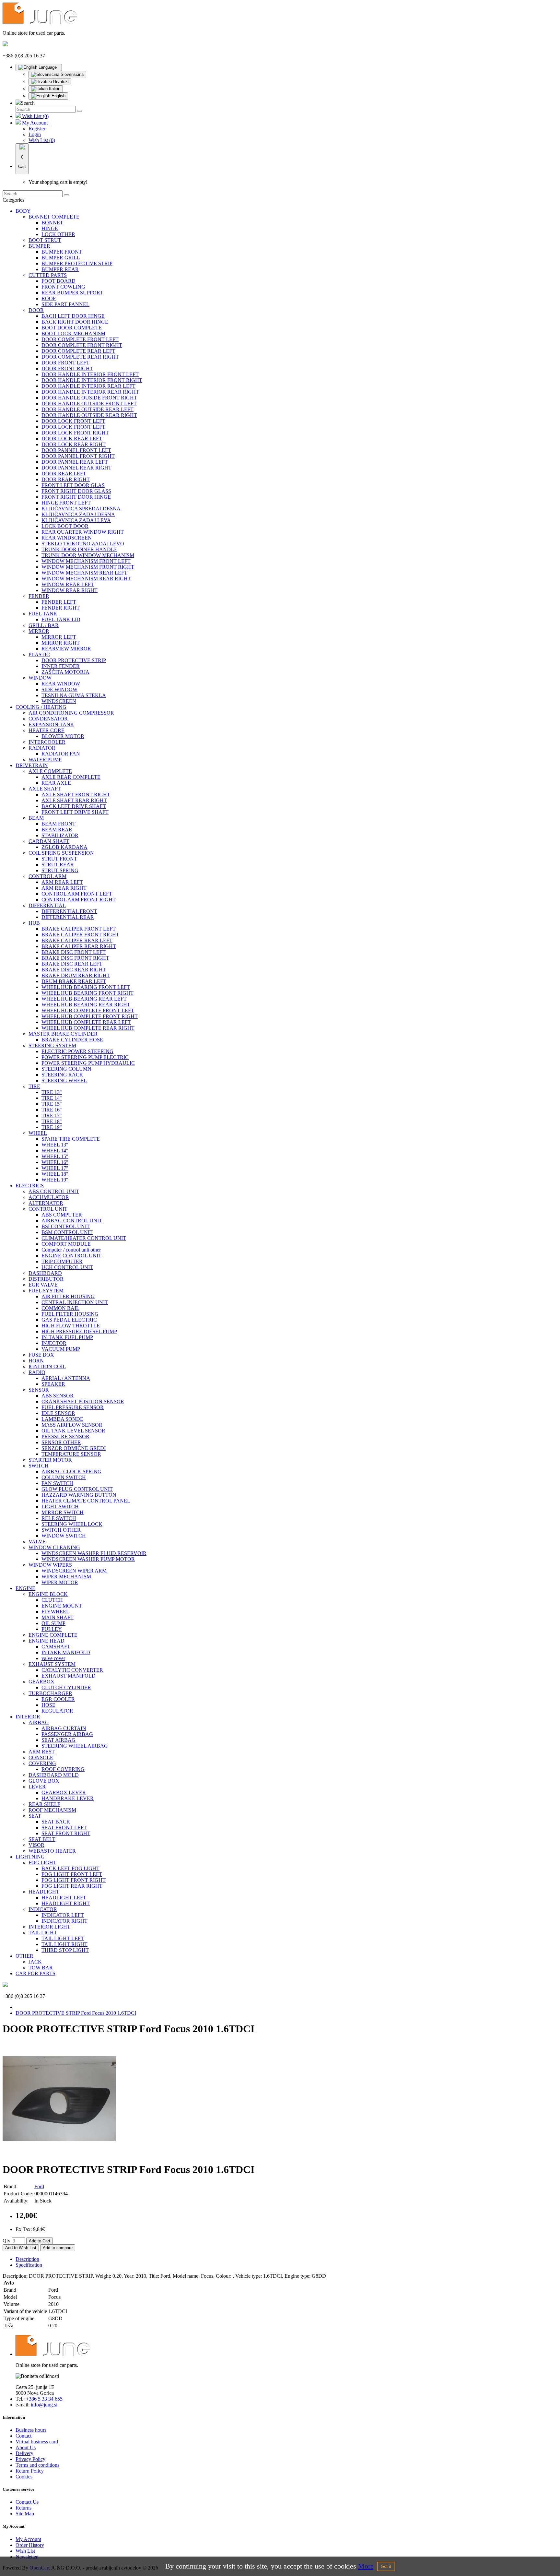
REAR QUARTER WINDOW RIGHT (83, 532)
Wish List (25, 2551)
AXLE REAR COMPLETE (71, 777)
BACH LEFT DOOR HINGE (73, 316)
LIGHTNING (30, 1857)
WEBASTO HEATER (52, 1851)
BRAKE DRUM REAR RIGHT (76, 975)
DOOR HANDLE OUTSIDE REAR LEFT (87, 409)
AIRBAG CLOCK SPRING (71, 1472)
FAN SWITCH (57, 1483)
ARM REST (42, 1752)
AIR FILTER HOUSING (68, 1296)
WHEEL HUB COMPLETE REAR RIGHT (88, 1028)
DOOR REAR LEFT (64, 474)
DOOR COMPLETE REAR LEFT (78, 351)
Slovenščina (71, 74)
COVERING (42, 1763)
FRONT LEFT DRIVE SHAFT (75, 812)
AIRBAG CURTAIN (64, 1728)
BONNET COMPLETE (54, 217)
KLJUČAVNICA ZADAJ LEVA (76, 520)
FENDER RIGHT (61, 608)
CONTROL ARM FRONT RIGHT (79, 900)
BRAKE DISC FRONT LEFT (74, 952)
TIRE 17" (52, 1116)
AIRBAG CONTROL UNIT (72, 1221)
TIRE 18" (52, 1121)
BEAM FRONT (58, 824)
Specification (29, 2265)
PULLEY (52, 1629)
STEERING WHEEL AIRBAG (75, 1746)
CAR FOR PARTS (35, 1973)
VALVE (37, 1542)
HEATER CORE (47, 730)
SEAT (35, 1816)
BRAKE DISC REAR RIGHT (74, 970)
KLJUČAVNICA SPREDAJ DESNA (81, 509)
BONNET (52, 223)
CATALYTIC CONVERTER (72, 1670)
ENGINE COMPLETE (53, 1635)
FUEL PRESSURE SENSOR (73, 1407)
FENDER (39, 596)
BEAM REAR (57, 830)
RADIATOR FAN (61, 754)
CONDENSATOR (48, 719)
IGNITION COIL (47, 1366)
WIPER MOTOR (60, 1582)
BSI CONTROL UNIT (66, 1226)
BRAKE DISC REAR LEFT (72, 964)
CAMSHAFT (56, 1647)
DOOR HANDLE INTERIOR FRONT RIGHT (92, 380)
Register (37, 129)
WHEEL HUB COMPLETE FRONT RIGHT (90, 1016)
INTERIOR (28, 1717)
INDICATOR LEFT (63, 1915)
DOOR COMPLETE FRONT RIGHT (82, 345)
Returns (23, 2508)
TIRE (34, 1086)
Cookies (24, 2477)
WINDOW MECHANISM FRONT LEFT (86, 561)
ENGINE (25, 1588)
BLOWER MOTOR (63, 736)
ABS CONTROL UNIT (54, 1191)
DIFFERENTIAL (47, 905)
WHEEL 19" (55, 1180)
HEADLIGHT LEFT (64, 1898)
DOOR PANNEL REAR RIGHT (76, 468)
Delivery (24, 2453)
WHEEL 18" (55, 1174)
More (366, 2566)
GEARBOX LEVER (64, 1793)
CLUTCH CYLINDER (66, 1687)
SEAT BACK (56, 1822)
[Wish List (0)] (19, 116)
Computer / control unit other (71, 1250)
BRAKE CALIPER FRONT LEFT (79, 929)
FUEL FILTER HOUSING (70, 1314)
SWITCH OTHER (61, 1530)
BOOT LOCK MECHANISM (73, 333)
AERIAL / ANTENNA (66, 1378)
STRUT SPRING (60, 870)
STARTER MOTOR (50, 1460)
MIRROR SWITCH (63, 1512)
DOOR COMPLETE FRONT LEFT (80, 339)
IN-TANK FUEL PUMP (67, 1337)
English (58, 96)
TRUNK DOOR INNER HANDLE (79, 549)
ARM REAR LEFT (62, 882)
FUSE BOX (41, 1355)
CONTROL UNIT (48, 1209)
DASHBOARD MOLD (54, 1775)
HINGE (50, 228)
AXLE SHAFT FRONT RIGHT (76, 795)
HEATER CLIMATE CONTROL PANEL (86, 1501)
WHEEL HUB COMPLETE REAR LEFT (86, 1022)
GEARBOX (41, 1682)
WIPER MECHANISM (66, 1577)
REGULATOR (57, 1711)
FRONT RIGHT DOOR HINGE (76, 497)
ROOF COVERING (63, 1769)
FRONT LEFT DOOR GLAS (73, 485)
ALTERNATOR (46, 1203)
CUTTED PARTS (48, 275)
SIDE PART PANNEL (65, 304)
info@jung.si (44, 2405)
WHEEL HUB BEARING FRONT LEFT (86, 987)
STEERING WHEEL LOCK (72, 1524)
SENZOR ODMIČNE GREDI (74, 1448)
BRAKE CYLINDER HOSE (72, 1040)
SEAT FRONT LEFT (64, 1828)
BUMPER (39, 246)
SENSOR (39, 1390)
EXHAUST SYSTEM (52, 1664)
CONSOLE (41, 1757)
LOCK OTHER (58, 234)
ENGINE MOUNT (62, 1606)
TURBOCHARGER (50, 1693)
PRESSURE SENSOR (65, 1436)
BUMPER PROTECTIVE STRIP (77, 263)
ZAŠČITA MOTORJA (65, 672)
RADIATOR (42, 748)
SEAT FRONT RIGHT (66, 1833)
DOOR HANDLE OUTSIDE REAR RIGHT (89, 415)
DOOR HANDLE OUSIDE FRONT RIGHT (89, 398)
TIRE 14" (52, 1098)
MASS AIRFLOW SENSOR (72, 1425)
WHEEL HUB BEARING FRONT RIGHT (87, 993)
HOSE (48, 1705)
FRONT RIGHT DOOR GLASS (76, 491)
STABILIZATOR (60, 835)
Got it (386, 2566)
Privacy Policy (30, 2459)
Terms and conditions (37, 2465)
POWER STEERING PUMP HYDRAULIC (88, 1063)
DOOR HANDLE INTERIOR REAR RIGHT (90, 392)
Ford (39, 2186)
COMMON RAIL (60, 1308)
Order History (30, 2545)
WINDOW (40, 678)
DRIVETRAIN (32, 765)
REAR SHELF (44, 1804)
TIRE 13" (52, 1092)
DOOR (36, 310)
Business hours (31, 2430)
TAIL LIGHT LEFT (63, 1938)
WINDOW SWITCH (64, 1536)
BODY (23, 211)
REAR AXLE (56, 783)
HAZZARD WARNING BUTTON (79, 1495)
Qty (6, 2241)
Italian (54, 89)
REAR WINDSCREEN (67, 538)
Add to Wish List (21, 2248)
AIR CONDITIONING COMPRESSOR (71, 713)
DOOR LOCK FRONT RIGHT (75, 433)
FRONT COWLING (63, 287)
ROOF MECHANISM (52, 1810)
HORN (36, 1361)
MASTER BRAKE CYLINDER (63, 1034)
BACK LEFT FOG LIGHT (70, 1868)
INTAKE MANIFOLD (66, 1652)
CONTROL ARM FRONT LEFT (77, 894)
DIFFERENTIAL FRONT (69, 911)
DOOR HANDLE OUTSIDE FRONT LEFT (89, 404)
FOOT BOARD (58, 281)
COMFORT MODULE (66, 1244)
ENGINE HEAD (47, 1641)
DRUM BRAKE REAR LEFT (74, 981)
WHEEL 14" (55, 1151)
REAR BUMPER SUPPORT (72, 293)
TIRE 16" (52, 1110)
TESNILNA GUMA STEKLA (74, 695)
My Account (28, 2539)
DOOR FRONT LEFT (65, 363)
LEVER (37, 1787)
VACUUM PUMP (61, 1349)
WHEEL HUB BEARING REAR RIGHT (86, 1005)
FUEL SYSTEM (46, 1291)
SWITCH (39, 1466)
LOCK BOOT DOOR (65, 526)
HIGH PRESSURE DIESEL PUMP (79, 1331)
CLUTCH (52, 1600)
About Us (26, 2447)
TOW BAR (41, 1968)
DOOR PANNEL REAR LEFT (75, 462)
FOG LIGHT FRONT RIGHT (74, 1880)
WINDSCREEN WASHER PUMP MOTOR (88, 1559)
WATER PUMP (45, 760)
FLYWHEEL (55, 1612)
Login (35, 134)
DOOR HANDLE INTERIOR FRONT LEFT (90, 374)
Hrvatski (60, 82)
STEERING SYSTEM (52, 1045)
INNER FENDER (61, 666)
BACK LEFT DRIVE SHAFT (74, 806)
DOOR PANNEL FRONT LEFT (76, 450)
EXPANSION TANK (51, 724)
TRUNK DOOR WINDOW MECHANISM (88, 555)
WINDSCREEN (59, 701)
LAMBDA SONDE (62, 1419)
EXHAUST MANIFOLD (69, 1676)
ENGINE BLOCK (48, 1594)
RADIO (37, 1372)
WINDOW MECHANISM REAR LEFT (84, 573)
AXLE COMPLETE (50, 771)
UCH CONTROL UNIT (67, 1267)
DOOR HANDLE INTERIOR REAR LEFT (88, 386)
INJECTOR (54, 1343)
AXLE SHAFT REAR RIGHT (74, 800)
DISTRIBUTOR (46, 1279)
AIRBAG (39, 1722)
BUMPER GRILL (61, 258)
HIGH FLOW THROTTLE (71, 1326)
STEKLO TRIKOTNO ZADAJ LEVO (83, 544)
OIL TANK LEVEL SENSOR (73, 1431)
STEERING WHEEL (64, 1080)
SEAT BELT (42, 1839)
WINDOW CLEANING (54, 1547)
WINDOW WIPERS (50, 1565)
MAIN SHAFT (58, 1617)
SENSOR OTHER (61, 1442)
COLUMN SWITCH (64, 1477)
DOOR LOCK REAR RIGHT (74, 444)
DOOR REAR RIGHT (66, 479)
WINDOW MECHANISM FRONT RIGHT (88, 567)
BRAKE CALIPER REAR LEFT (77, 940)
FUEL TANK (43, 614)
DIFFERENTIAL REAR (68, 917)
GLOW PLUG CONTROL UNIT (77, 1489)
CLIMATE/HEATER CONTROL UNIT (84, 1238)
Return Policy (30, 2471)
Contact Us (27, 2502)
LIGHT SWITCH (60, 1507)
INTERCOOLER (47, 742)
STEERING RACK (62, 1075)
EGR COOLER (58, 1699)
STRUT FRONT (59, 859)
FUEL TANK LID (61, 619)
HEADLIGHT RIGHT (66, 1903)
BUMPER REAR (60, 269)
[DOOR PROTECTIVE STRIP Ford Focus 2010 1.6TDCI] (59, 2154)
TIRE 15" (52, 1104)
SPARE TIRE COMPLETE (71, 1139)
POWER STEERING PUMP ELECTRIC (85, 1057)
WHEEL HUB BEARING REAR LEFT (84, 999)
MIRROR (39, 631)
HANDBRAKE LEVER (68, 1798)
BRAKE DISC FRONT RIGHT (75, 958)
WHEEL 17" (55, 1168)
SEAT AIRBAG (58, 1740)
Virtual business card (37, 2442)
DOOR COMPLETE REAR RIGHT (80, 357)
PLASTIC (39, 654)
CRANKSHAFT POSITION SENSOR (83, 1401)
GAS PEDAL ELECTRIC (69, 1320)
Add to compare (58, 2248)
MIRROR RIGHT (61, 643)
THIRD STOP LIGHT (65, 1950)
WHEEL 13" (55, 1145)
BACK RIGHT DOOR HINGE (75, 322)
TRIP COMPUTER (62, 1261)
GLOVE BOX (44, 1781)
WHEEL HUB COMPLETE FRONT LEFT (88, 1010)
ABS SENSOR (58, 1396)
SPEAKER (53, 1384)
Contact (23, 2436)
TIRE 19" (52, 1127)
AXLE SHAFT (45, 789)
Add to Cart (40, 2241)
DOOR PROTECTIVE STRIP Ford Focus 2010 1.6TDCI (76, 2013)
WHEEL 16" (55, 1162)
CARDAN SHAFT (49, 841)
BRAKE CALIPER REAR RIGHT (79, 946)
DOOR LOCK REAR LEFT (72, 439)
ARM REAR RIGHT (64, 888)
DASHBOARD (45, 1273)
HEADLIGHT (44, 1892)
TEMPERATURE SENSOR (71, 1454)
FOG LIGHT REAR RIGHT (72, 1886)
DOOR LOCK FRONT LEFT (73, 421)
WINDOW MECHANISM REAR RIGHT (86, 579)
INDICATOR (43, 1909)
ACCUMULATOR (49, 1197)
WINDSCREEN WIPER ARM (74, 1571)
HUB (34, 923)
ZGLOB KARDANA (64, 847)
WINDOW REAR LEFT (68, 584)
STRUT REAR (58, 865)
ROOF (49, 298)
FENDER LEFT (59, 602)
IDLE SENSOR (58, 1413)
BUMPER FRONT (62, 252)
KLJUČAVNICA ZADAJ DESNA (78, 514)
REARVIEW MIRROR (66, 649)
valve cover (53, 1658)
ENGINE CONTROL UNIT (71, 1256)
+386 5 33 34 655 (44, 2399)
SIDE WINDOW (59, 689)
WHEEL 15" (55, 1156)
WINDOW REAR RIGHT (70, 590)
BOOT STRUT (45, 240)
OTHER (24, 1956)
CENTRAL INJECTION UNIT (75, 1302)
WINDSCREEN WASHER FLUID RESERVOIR (94, 1553)
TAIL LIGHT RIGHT (64, 1944)
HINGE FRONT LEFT (66, 503)
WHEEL (38, 1133)
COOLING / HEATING (41, 707)
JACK (35, 1962)
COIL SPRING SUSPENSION (61, 853)
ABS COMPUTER (62, 1215)
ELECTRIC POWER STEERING (77, 1051)
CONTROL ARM (47, 876)
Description (27, 2259)
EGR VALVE (43, 1285)
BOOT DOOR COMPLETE (72, 328)
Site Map (25, 2514)
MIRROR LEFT (59, 637)
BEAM (36, 818)
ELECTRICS (30, 1186)
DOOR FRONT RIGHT (67, 368)
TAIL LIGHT (43, 1933)
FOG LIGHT (42, 1863)
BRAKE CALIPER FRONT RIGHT (80, 935)
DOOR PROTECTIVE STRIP (74, 660)
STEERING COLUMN (66, 1069)
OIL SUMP (53, 1623)
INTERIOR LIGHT (49, 1927)
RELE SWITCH (59, 1518)
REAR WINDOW (61, 684)
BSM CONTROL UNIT (67, 1232)
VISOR (36, 1845)
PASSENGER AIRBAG (67, 1734)
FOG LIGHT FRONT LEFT (72, 1874)
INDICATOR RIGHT (64, 1921)
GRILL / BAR (44, 625)
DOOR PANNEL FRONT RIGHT (78, 456)
